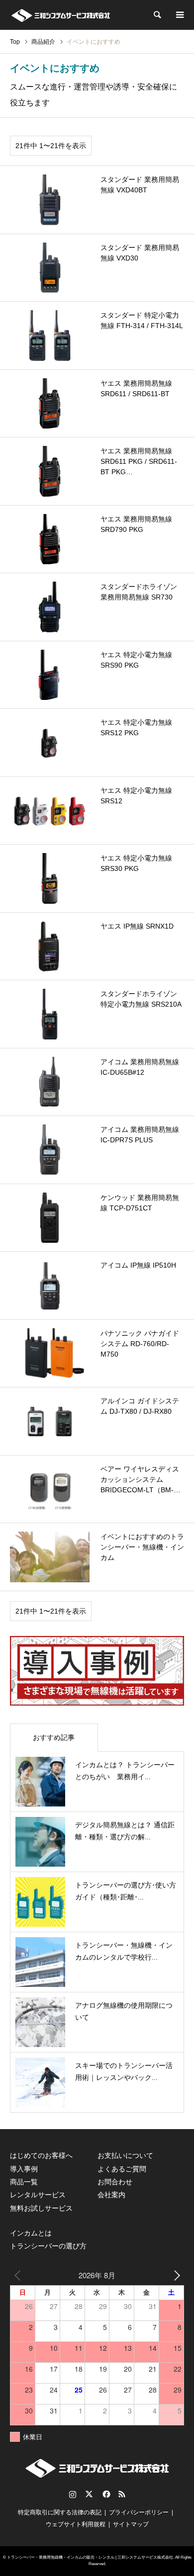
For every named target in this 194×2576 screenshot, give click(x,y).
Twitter (89, 2494)
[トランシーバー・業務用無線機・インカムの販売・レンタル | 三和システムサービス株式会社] (60, 15)
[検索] (157, 15)
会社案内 (111, 2195)
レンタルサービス (38, 2195)
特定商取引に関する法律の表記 (60, 2512)
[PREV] (19, 2275)
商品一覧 (24, 2182)
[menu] (179, 15)
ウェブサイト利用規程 (76, 2524)
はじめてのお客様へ (41, 2155)
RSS (122, 2494)
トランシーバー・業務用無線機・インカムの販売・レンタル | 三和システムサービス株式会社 (90, 2557)
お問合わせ (115, 2182)
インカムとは (31, 2233)
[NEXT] (175, 2275)
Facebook (105, 2494)
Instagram (73, 2494)
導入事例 (24, 2169)
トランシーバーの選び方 (48, 2246)
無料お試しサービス (41, 2208)
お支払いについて (125, 2155)
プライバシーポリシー (139, 2512)
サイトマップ (131, 2524)
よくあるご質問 (122, 2169)
